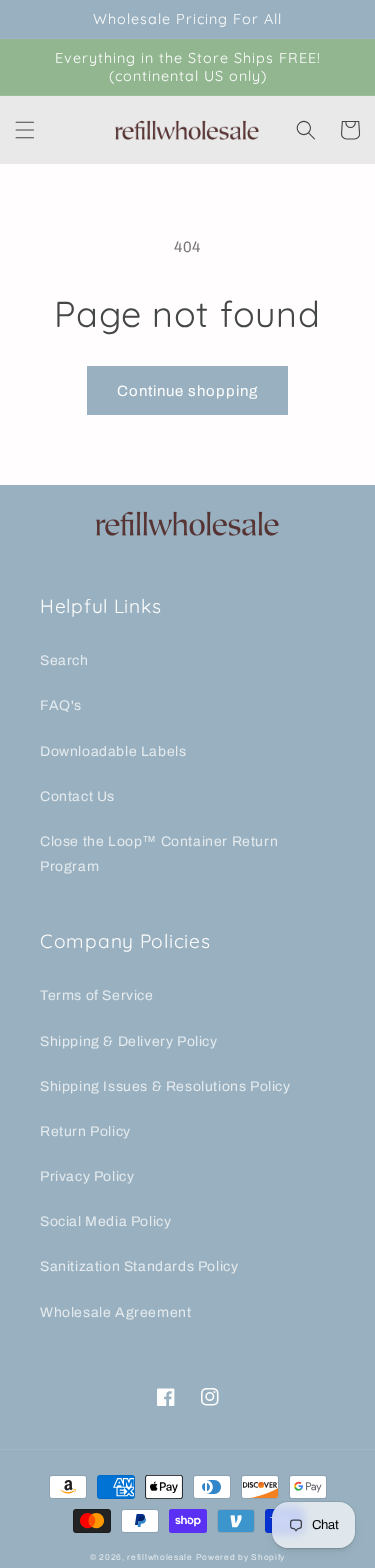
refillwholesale (160, 1557)
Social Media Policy (105, 1221)
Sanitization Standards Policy (139, 1266)
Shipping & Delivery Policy (129, 1041)
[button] (25, 130)
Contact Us (77, 796)
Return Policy (85, 1131)
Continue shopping (187, 391)
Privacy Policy (87, 1176)
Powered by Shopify (241, 1557)
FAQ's (61, 705)
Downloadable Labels (113, 751)
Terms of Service (97, 995)
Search (64, 660)
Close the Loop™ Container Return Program (159, 854)
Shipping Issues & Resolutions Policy (165, 1086)
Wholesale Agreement (115, 1312)
